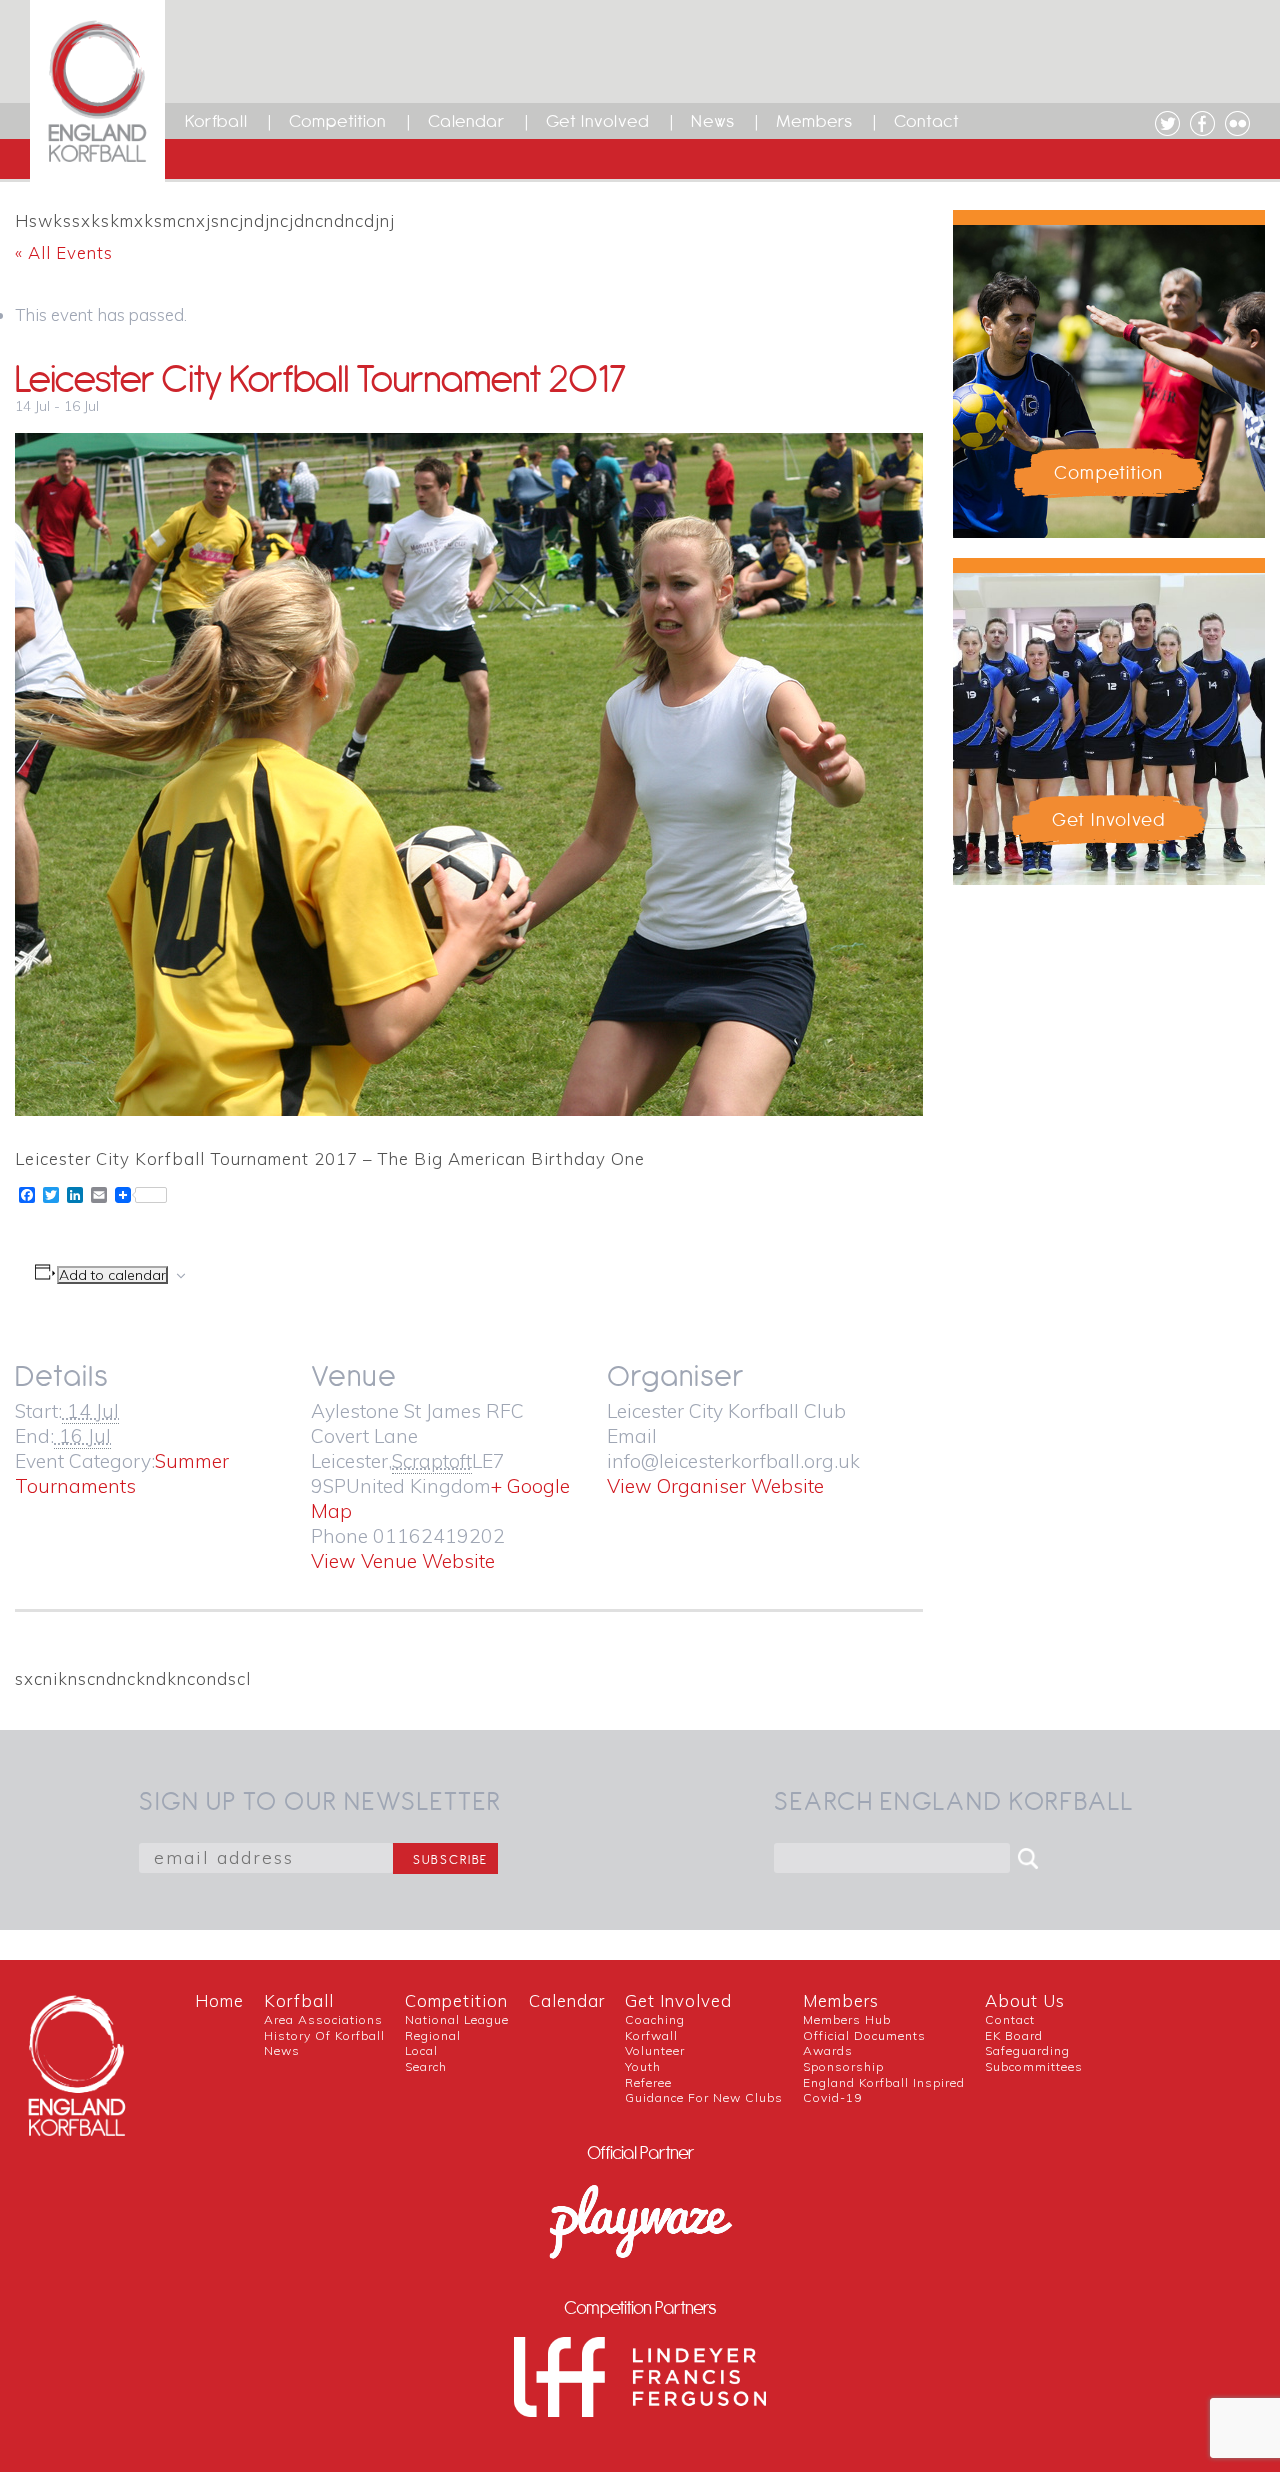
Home (219, 2000)
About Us (1025, 2000)
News (713, 121)
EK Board (1014, 2035)
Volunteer (655, 2050)
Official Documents (864, 2035)
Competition (338, 121)
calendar (567, 2000)
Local (421, 2050)
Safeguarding (1027, 2050)
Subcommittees (1034, 2066)
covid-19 (832, 2097)
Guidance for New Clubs (704, 2097)
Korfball (216, 121)
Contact (927, 121)
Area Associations (323, 2019)
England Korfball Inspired (884, 2082)
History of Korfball (324, 2035)
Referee (648, 2082)
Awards (828, 2050)
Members (814, 121)
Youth (643, 2066)
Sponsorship (843, 2066)
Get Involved (598, 121)
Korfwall (651, 2035)
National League (457, 2019)
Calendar (466, 121)
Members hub (847, 2019)
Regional (433, 2035)
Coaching (655, 2019)
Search (426, 2066)
